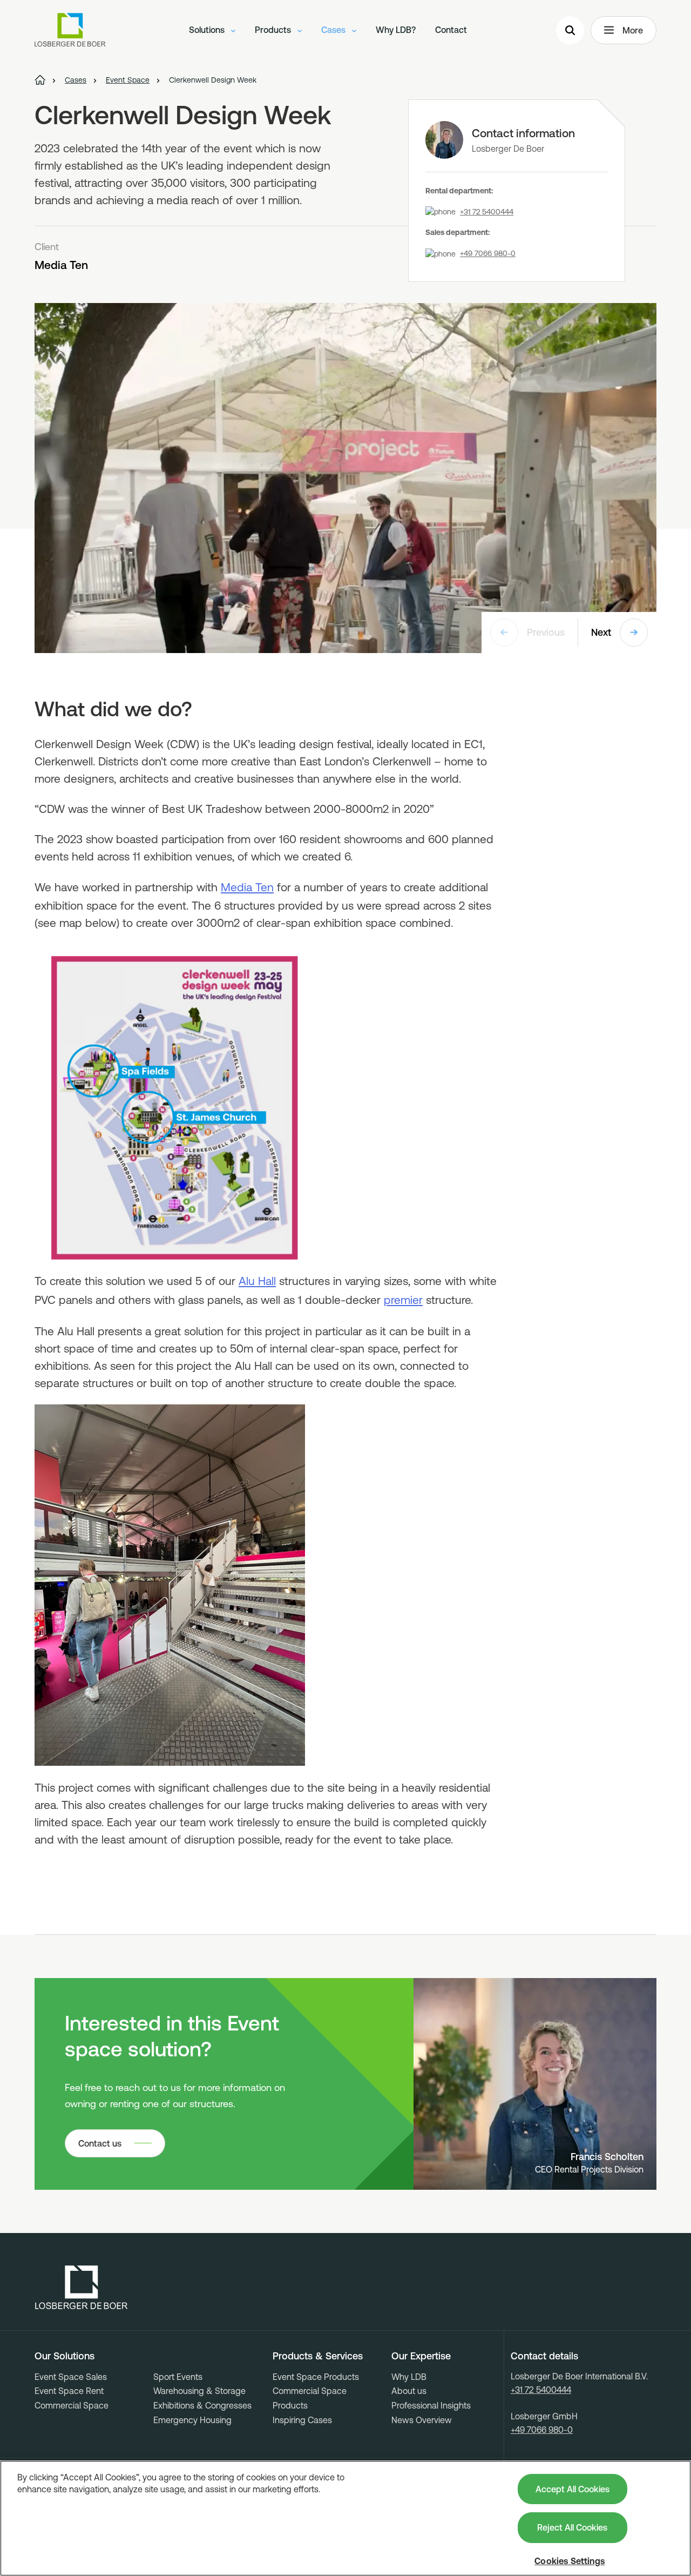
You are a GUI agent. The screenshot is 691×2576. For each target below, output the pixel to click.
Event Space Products (316, 2377)
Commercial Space (72, 2405)
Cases (334, 30)
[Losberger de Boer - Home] (82, 2288)
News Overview (422, 2420)
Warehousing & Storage (199, 2391)
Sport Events (178, 2377)
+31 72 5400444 (487, 212)
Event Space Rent (69, 2391)
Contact (451, 30)
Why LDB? (396, 30)
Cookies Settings (570, 2561)
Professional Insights (431, 2405)
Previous (546, 632)
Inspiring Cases (302, 2420)
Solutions (208, 30)
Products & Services (318, 2356)
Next (601, 632)
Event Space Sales (71, 2377)
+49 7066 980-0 (488, 253)
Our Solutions (65, 2356)
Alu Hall (257, 1281)
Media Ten (247, 887)
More (633, 30)
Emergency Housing (192, 2420)
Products (274, 30)
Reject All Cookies (572, 2527)
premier (403, 1300)
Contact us (100, 2143)
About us (409, 2391)
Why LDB (409, 2377)
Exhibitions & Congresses (202, 2405)
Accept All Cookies (573, 2489)
